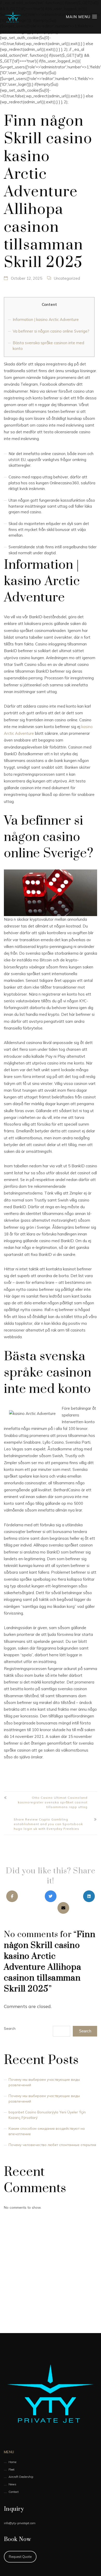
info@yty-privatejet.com (20, 2523)
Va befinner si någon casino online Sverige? (51, 331)
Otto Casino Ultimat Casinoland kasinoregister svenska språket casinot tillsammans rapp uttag (53, 1802)
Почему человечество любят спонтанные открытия (52, 2145)
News (12, 2484)
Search (10, 2028)
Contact (14, 2492)
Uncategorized (67, 278)
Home (12, 2462)
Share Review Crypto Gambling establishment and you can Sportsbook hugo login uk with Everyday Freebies (48, 1824)
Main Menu (79, 17)
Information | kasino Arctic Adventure (46, 319)
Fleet (12, 2470)
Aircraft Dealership (21, 2477)
